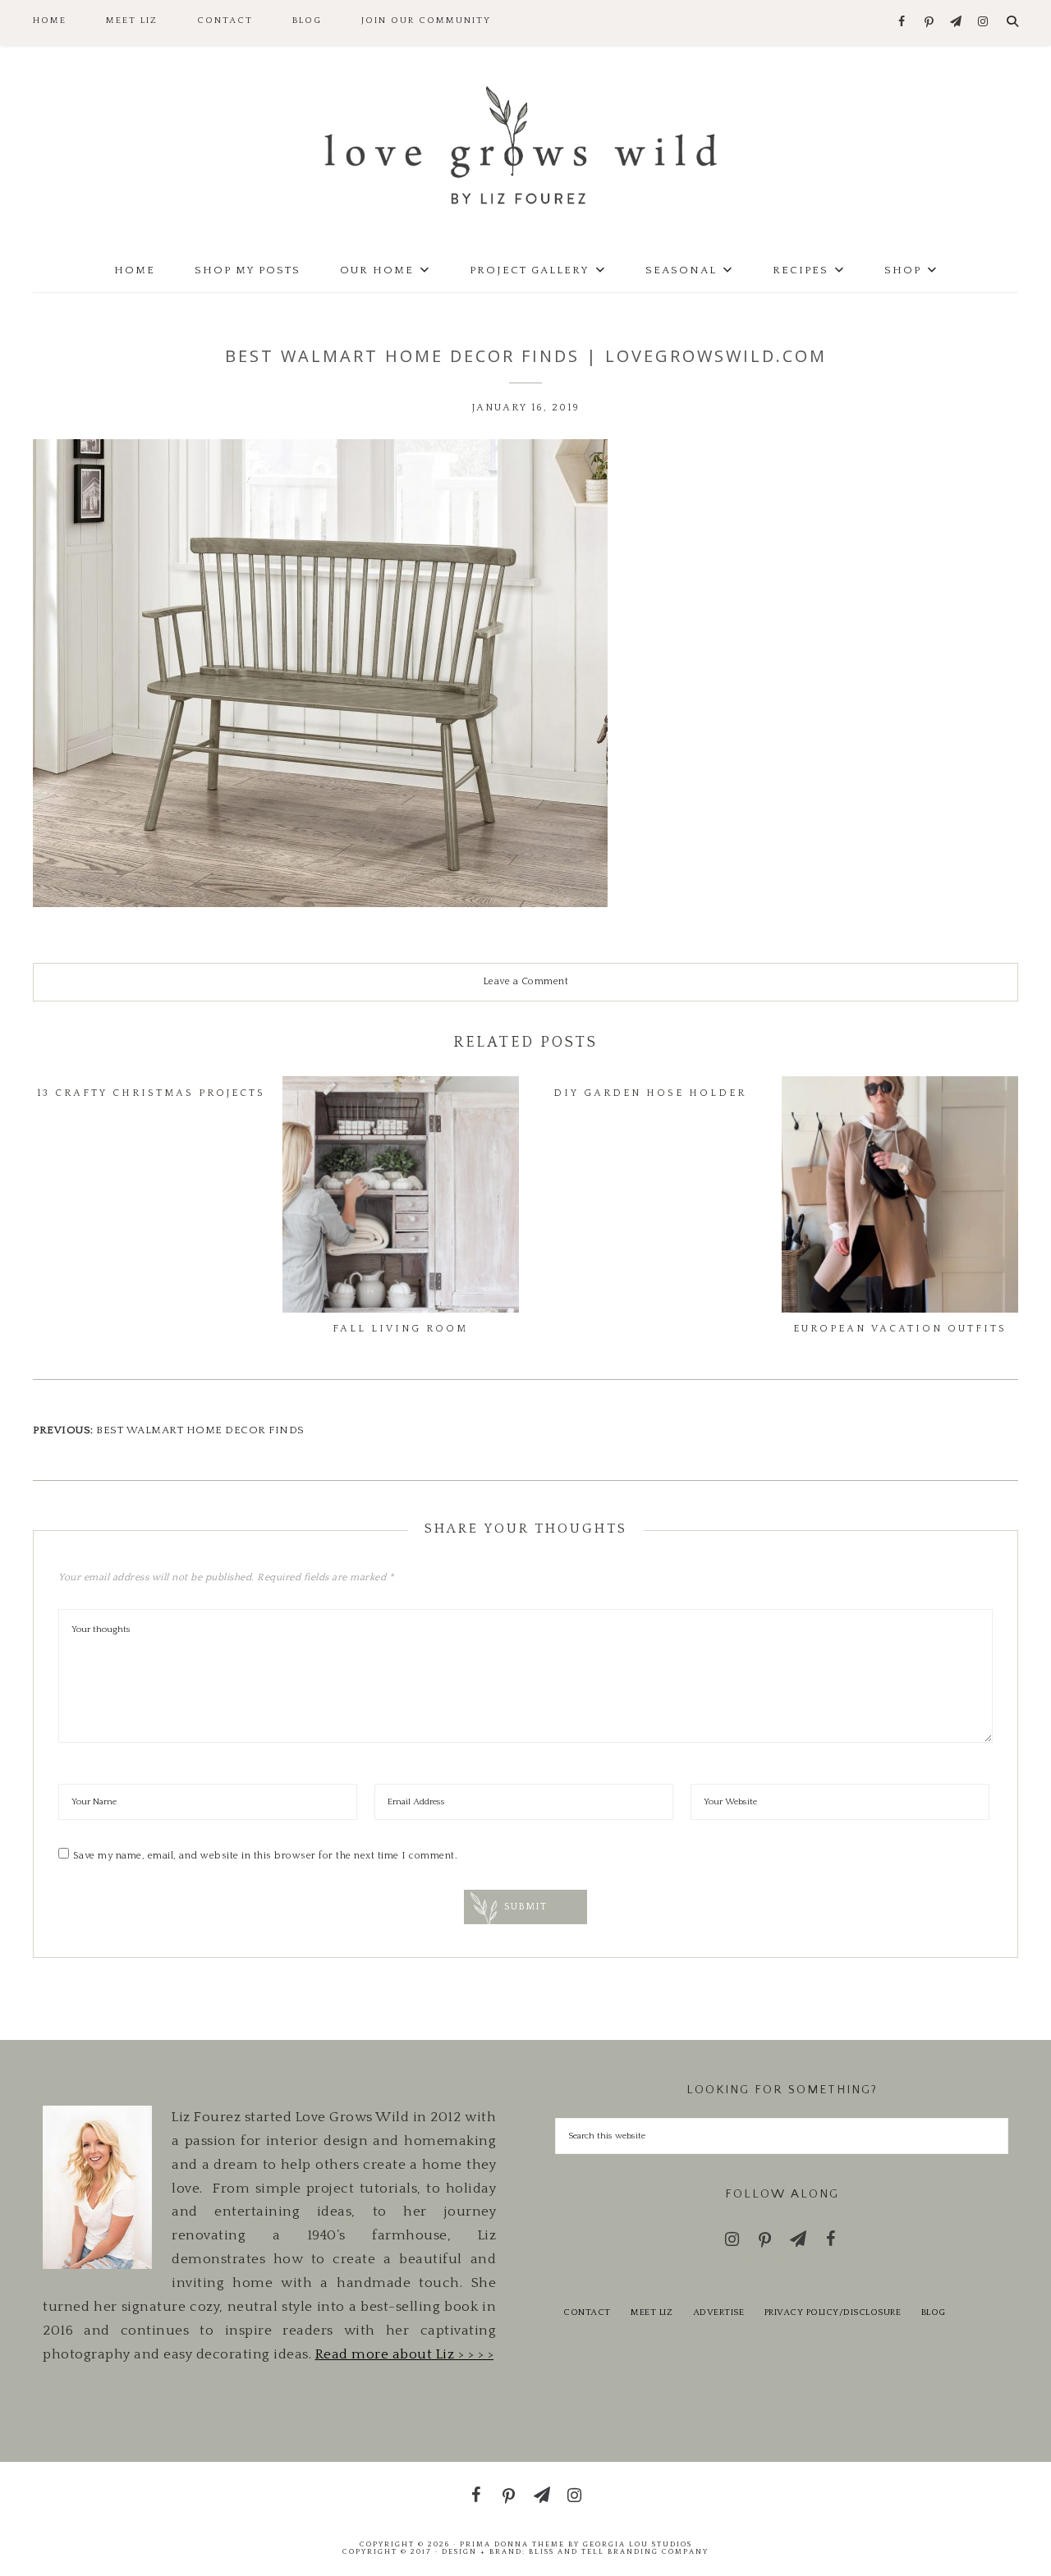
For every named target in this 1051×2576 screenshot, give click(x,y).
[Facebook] (902, 23)
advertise (719, 2312)
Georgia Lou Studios (638, 2544)
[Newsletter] (956, 23)
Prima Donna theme (512, 2544)
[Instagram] (983, 23)
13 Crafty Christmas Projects (151, 1093)
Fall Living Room (400, 1329)
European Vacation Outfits (900, 1329)
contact (587, 2312)
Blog (934, 2312)
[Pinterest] (929, 23)
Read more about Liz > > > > (405, 2354)
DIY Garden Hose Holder (650, 1093)
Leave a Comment (526, 981)
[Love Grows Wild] (525, 144)
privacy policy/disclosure (833, 2312)
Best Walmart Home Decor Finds (200, 1430)
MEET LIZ (652, 2312)
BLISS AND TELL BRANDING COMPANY (619, 2551)
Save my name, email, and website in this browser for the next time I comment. (266, 1856)
